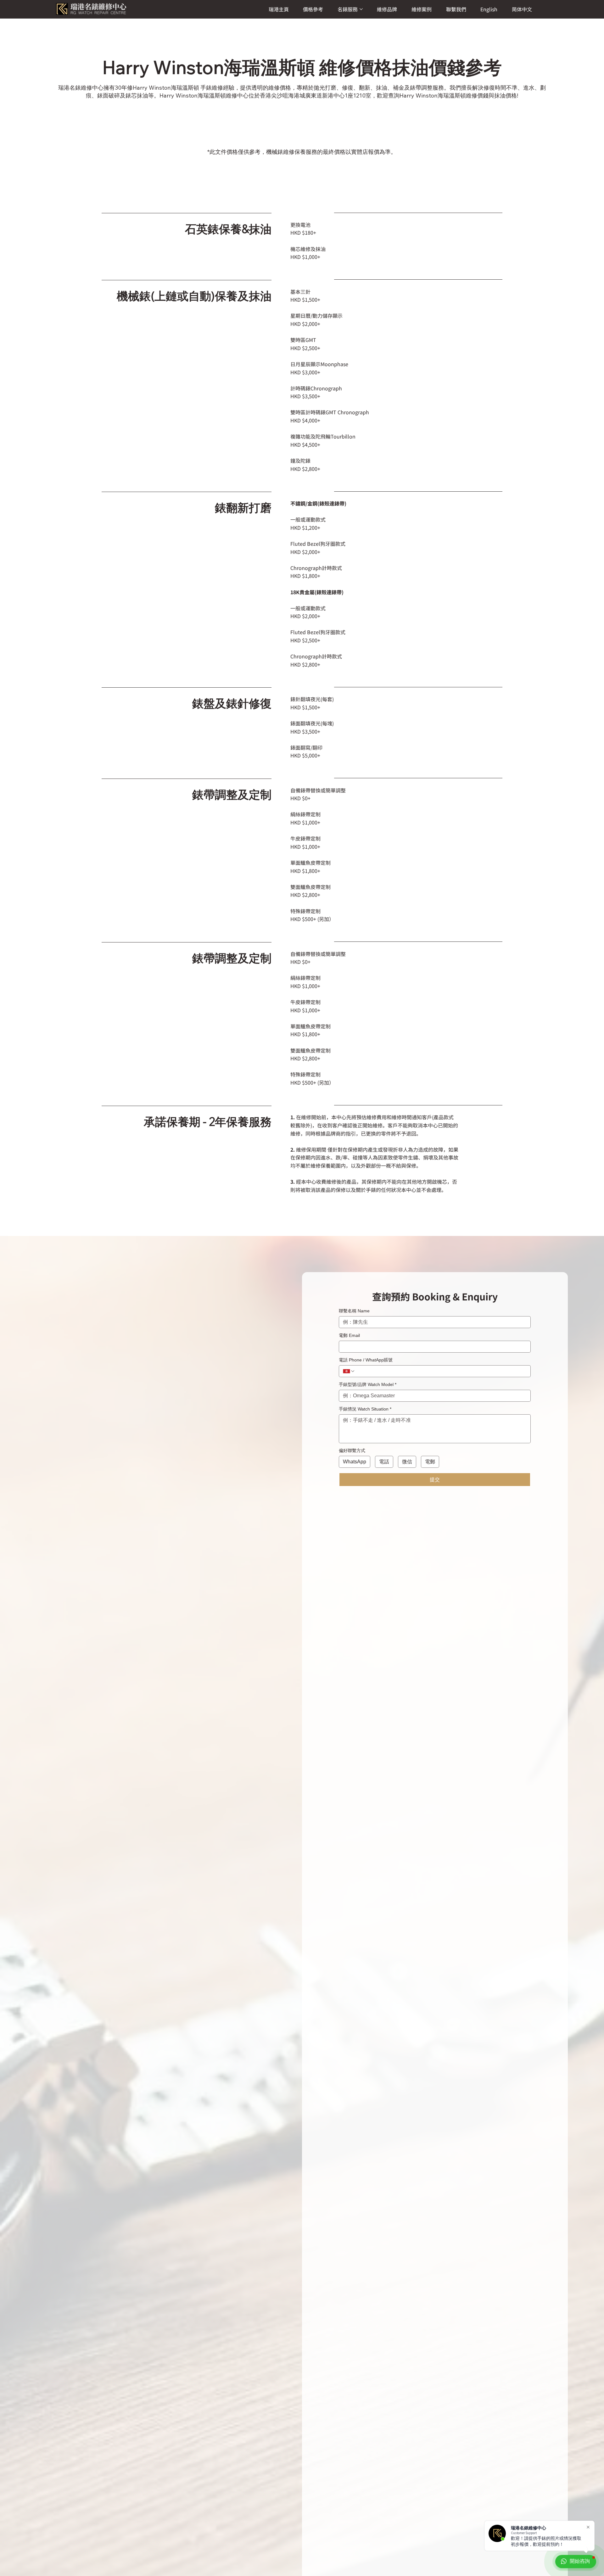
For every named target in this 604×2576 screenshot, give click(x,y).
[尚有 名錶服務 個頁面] (361, 9)
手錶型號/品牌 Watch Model (368, 1384)
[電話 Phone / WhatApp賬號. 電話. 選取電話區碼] (349, 1371)
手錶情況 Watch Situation (365, 1409)
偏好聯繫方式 (352, 1450)
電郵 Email (349, 1335)
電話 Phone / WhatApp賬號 (366, 1360)
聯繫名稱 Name (354, 1311)
